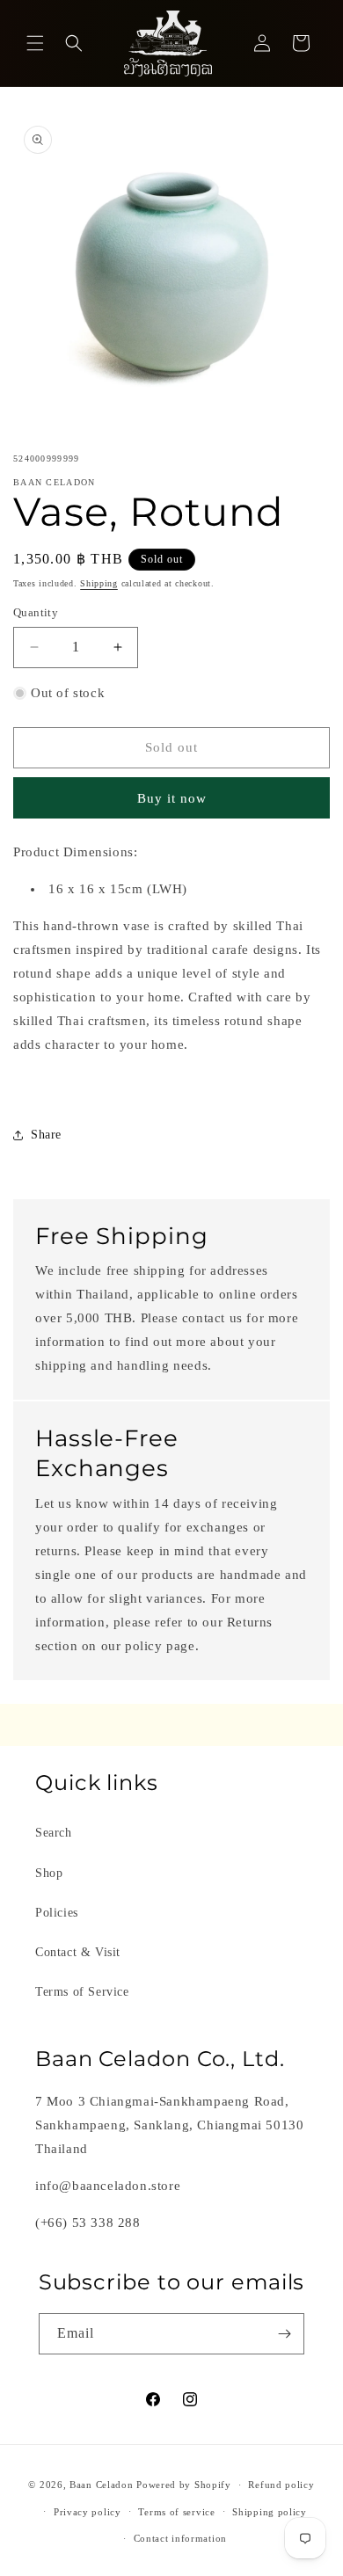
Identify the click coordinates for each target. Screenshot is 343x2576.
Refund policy (281, 2485)
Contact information (180, 2538)
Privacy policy (88, 2512)
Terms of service (176, 2512)
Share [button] (46, 1135)
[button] (35, 43)
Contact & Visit (78, 1952)
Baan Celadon (101, 2485)
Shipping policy (270, 2512)
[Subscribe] (284, 2334)
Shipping (99, 583)
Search (54, 1833)
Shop (49, 1873)
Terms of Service (82, 1992)
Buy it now (172, 798)
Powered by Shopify (184, 2485)
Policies (57, 1913)
